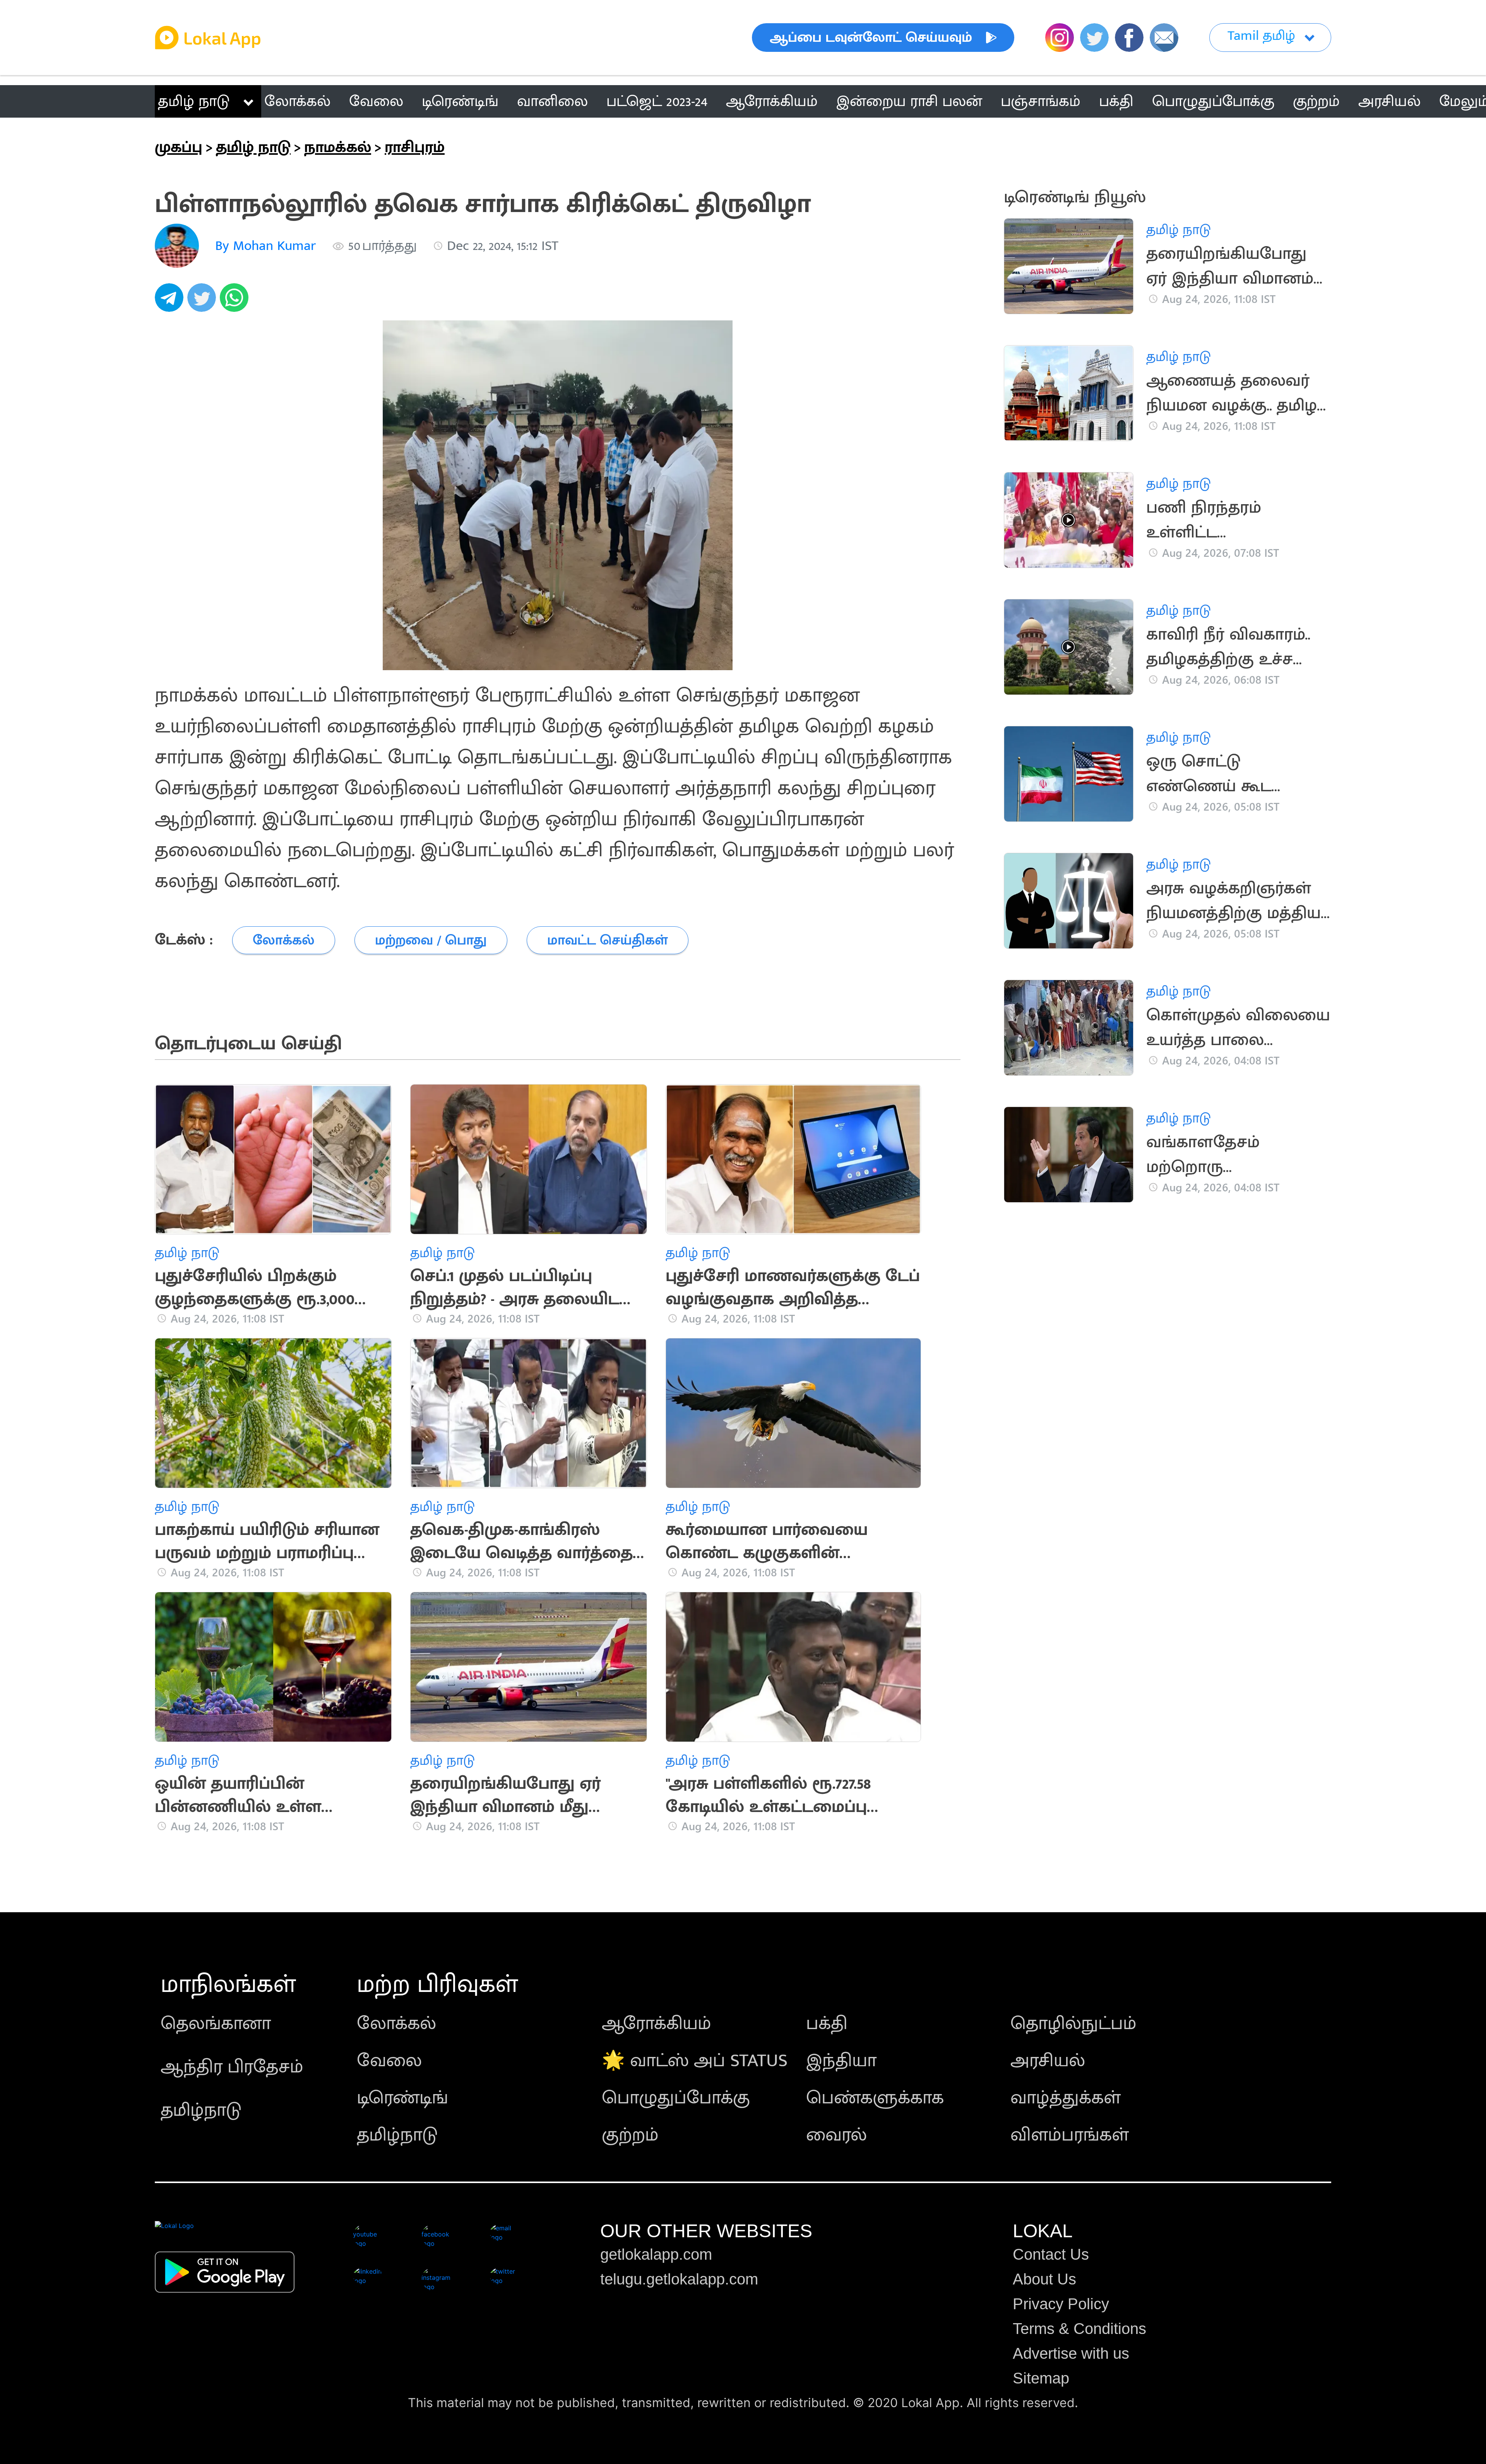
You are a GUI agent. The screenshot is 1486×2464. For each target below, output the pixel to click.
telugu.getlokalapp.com (679, 2279)
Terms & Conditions (1079, 2329)
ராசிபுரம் (415, 147)
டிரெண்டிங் (402, 2098)
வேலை (389, 2061)
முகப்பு (179, 147)
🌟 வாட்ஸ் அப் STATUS (695, 2061)
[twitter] (204, 302)
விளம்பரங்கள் (1070, 2135)
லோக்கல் (396, 2024)
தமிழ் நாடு (194, 101)
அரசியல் (1048, 2061)
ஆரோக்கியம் (657, 2024)
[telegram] (171, 302)
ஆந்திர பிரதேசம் (232, 2067)
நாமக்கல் (338, 147)
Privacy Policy (1061, 2304)
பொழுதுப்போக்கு (676, 2098)
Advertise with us (1071, 2353)
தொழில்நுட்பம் (1073, 2024)
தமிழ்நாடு (201, 2110)
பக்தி (827, 2024)
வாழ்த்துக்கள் (1066, 2098)
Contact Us (1051, 2254)
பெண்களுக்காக (875, 2098)
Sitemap (1041, 2378)
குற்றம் (630, 2135)
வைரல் (836, 2135)
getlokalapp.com (656, 2254)
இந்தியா (841, 2061)
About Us (1044, 2279)
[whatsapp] (236, 302)
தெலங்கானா (216, 2024)
